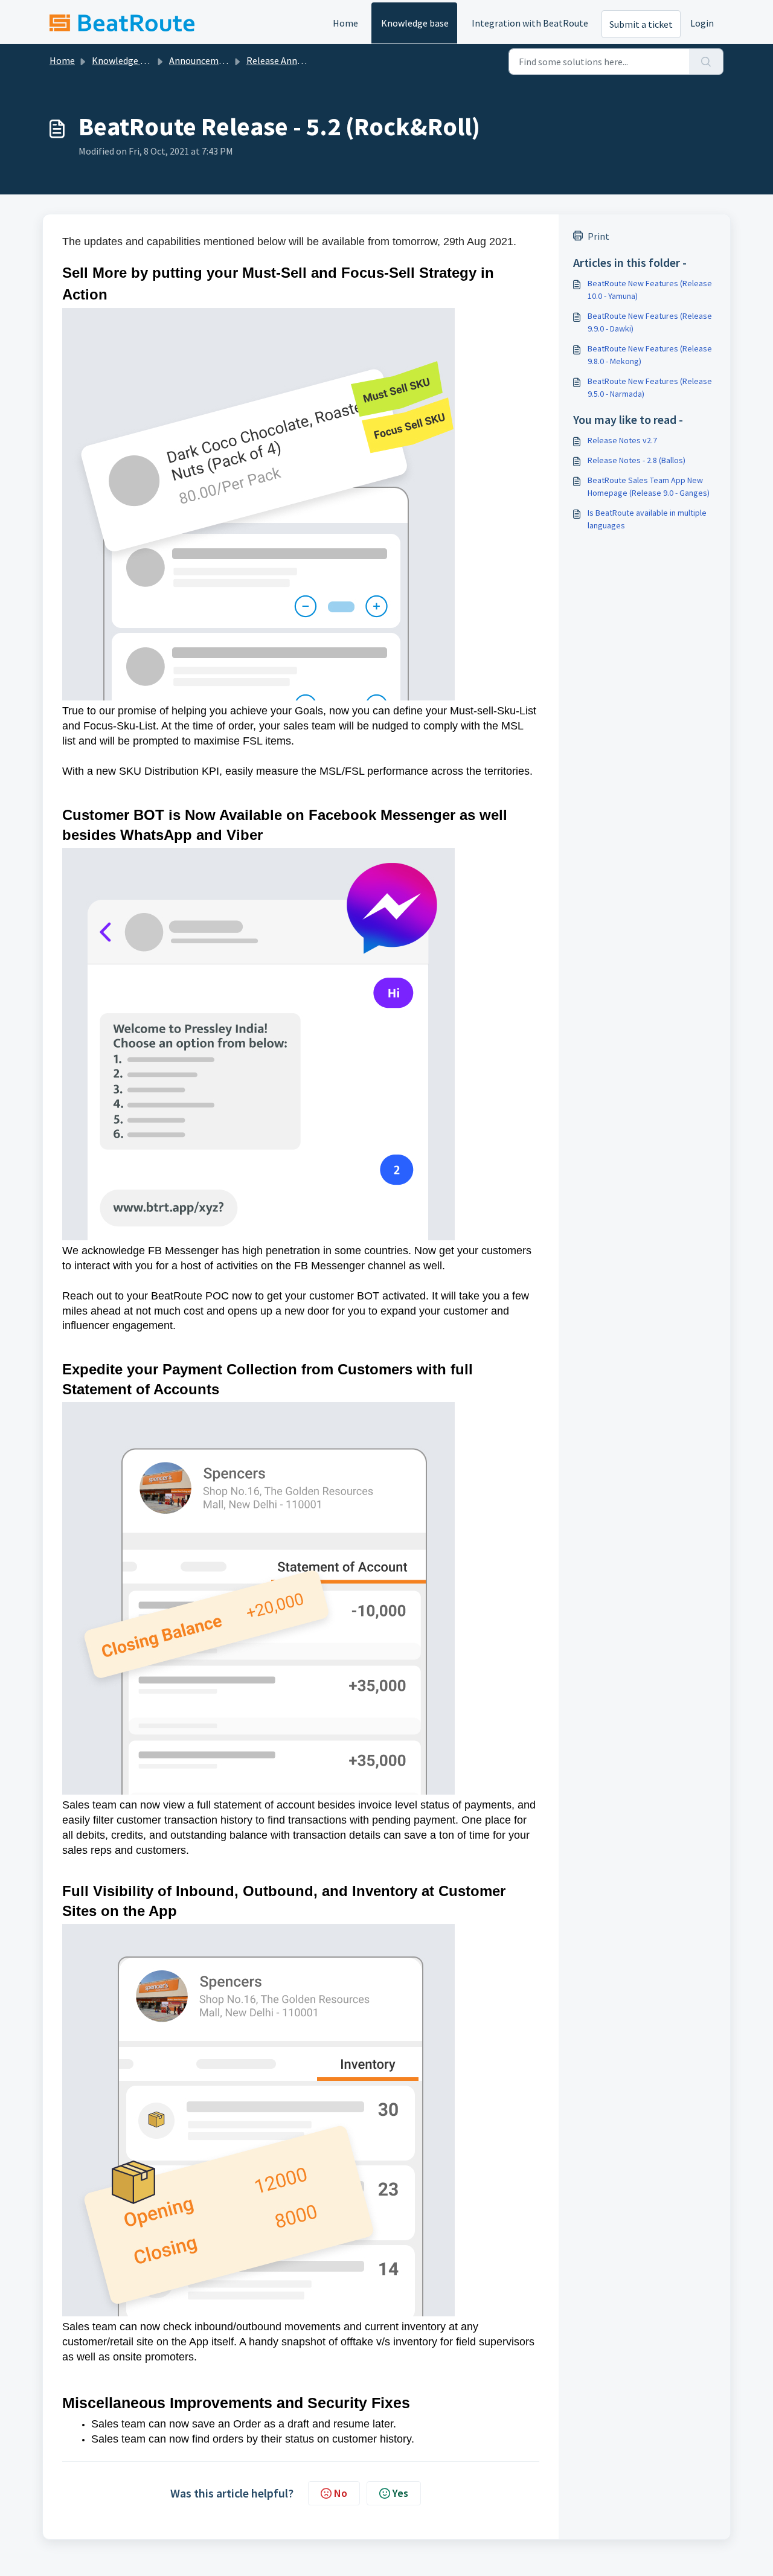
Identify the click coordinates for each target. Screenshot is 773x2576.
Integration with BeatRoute (530, 23)
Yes (400, 2493)
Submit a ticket (641, 24)
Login (702, 23)
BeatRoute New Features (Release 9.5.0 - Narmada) (650, 387)
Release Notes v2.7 (622, 440)
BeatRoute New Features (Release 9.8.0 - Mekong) (650, 355)
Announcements (203, 60)
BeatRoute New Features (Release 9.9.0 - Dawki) (650, 322)
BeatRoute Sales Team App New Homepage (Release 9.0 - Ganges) (649, 486)
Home (345, 23)
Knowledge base (415, 23)
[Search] (706, 62)
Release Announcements (298, 60)
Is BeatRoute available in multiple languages (647, 519)
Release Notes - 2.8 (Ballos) (637, 460)
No (341, 2493)
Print (598, 236)
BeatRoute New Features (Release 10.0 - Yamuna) (650, 290)
